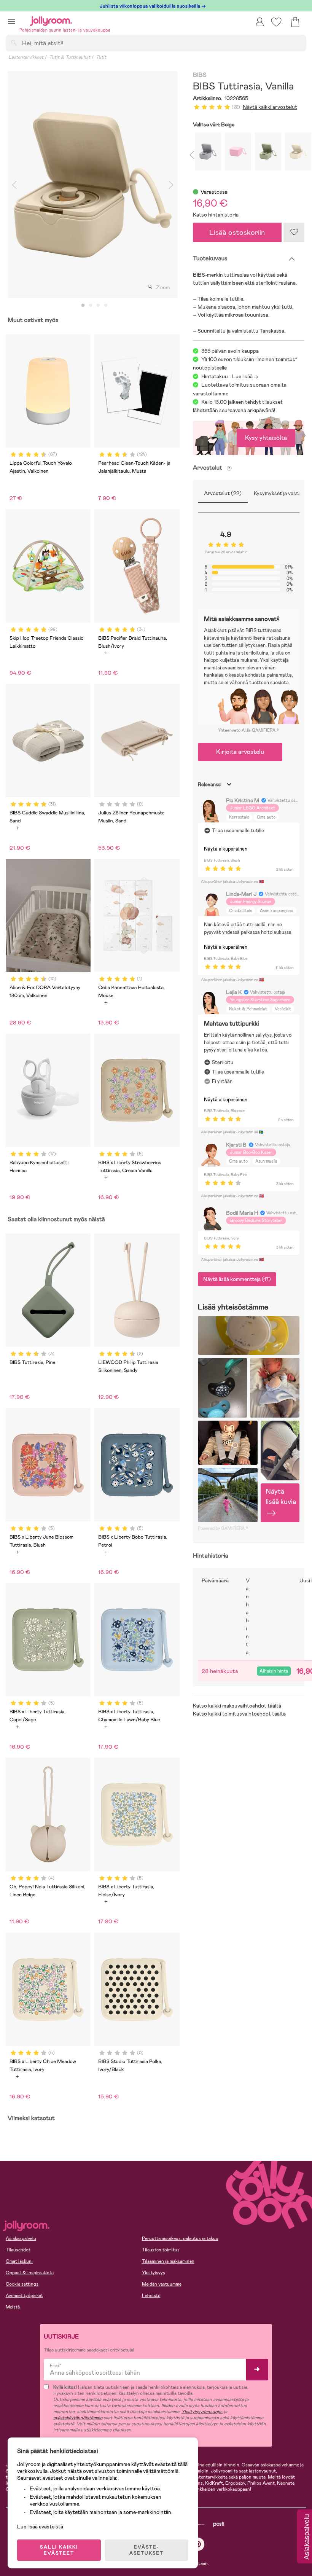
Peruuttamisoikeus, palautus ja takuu (180, 2238)
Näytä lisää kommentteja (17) (237, 1279)
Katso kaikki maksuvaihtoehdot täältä (237, 1706)
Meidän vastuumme (162, 2284)
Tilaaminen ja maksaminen (168, 2261)
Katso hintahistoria (216, 215)
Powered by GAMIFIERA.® (223, 1528)
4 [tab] (106, 306)
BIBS (200, 75)
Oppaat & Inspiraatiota (30, 2273)
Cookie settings (22, 2284)
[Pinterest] (198, 2544)
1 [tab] (83, 306)
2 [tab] (91, 306)
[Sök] (14, 43)
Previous (14, 185)
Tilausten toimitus (161, 2250)
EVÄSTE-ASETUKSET (146, 2550)
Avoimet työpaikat (24, 2296)
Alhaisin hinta (274, 1671)
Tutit (101, 57)
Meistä (13, 2307)
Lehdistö (151, 2296)
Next (171, 185)
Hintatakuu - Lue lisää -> (230, 376)
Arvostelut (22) (223, 493)
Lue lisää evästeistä (40, 2527)
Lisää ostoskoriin (237, 232)
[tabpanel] (93, 185)
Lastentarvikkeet (26, 57)
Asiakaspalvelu (21, 2238)
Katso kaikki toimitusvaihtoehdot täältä (239, 1714)
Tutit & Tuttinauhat (70, 57)
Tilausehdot (18, 2250)
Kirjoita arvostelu (240, 752)
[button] (12, 21)
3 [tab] (98, 306)
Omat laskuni (19, 2261)
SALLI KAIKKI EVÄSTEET (59, 2550)
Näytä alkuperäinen (226, 849)
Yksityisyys (154, 2273)
